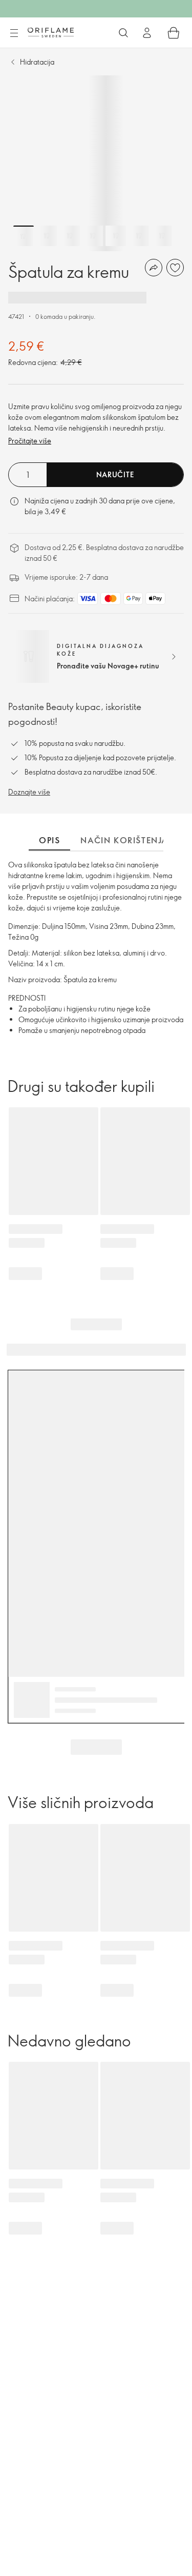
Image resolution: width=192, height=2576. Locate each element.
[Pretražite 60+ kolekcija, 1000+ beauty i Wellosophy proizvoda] (123, 33)
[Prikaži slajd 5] (116, 236)
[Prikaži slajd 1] (24, 236)
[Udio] (154, 268)
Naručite (115, 474)
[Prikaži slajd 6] (139, 236)
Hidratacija (37, 62)
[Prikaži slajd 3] (70, 236)
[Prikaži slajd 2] (47, 236)
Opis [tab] (49, 840)
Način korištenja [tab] (124, 840)
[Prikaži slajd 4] (93, 236)
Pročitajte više (30, 441)
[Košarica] (174, 33)
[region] (96, 163)
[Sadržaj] (14, 33)
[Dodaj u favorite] (175, 268)
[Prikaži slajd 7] (162, 236)
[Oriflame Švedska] (51, 32)
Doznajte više (29, 792)
